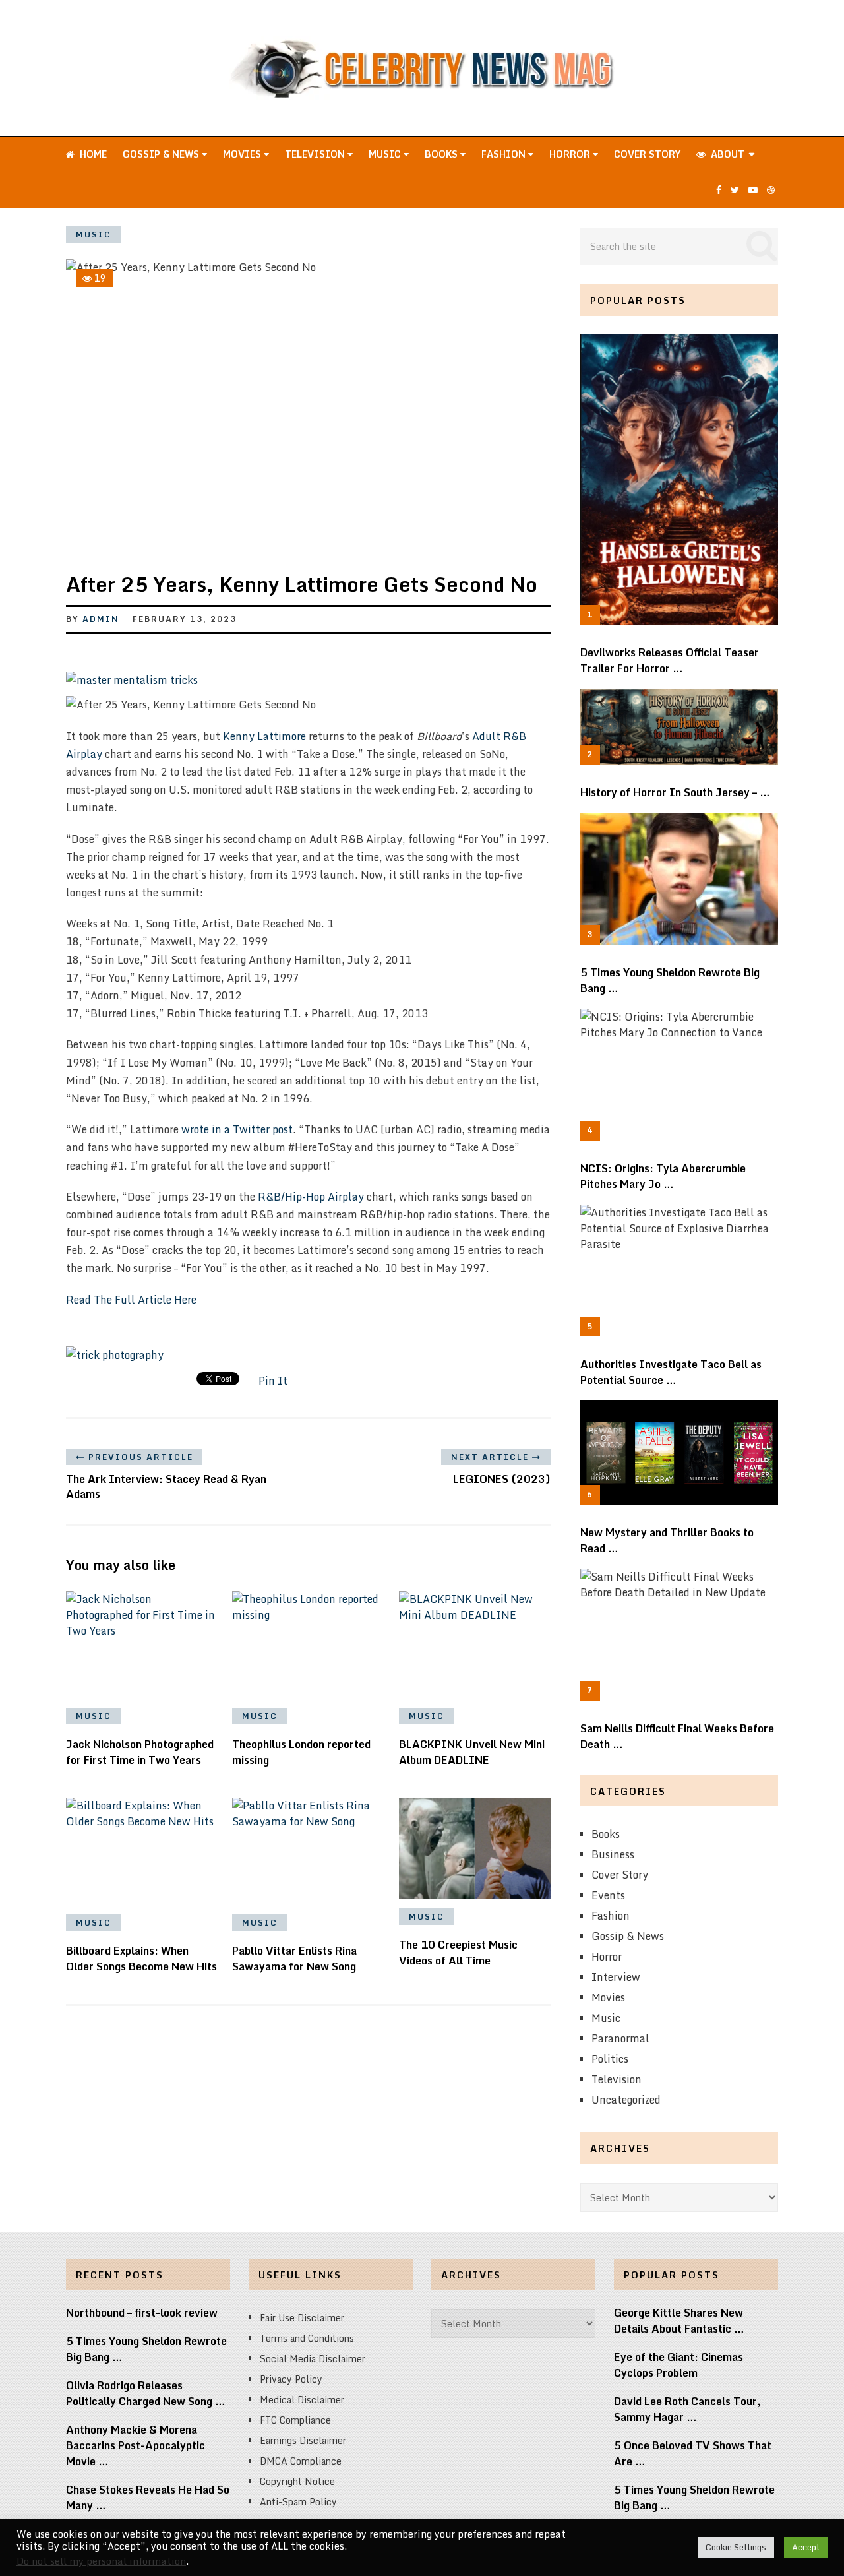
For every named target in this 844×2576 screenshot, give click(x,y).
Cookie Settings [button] (736, 2547)
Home (92, 154)
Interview (616, 1977)
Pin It (273, 1381)
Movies (243, 154)
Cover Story (647, 154)
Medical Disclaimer (302, 2400)
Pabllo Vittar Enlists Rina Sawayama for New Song (294, 1959)
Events (608, 1895)
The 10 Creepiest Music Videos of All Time (458, 1953)
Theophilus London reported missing (301, 1752)
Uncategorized (626, 2100)
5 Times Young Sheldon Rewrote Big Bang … (670, 980)
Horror (571, 154)
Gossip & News (162, 154)
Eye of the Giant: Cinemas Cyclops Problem (678, 2365)
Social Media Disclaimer (313, 2359)
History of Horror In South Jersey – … (675, 792)
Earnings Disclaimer (303, 2440)
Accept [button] (806, 2547)
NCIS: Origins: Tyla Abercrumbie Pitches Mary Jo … (663, 1176)
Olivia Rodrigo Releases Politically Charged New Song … (146, 2393)
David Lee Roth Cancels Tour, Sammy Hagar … (687, 2409)
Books (442, 154)
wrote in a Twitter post (237, 1129)
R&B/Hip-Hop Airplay (311, 1197)
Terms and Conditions (307, 2338)
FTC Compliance (295, 2420)
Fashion (505, 154)
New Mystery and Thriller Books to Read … (667, 1540)
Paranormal (620, 2038)
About (726, 154)
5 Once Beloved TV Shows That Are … (693, 2453)
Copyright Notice (297, 2481)
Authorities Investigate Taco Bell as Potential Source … (671, 1372)
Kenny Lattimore (264, 736)
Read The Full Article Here (131, 1300)
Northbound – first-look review (142, 2313)
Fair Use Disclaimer (302, 2318)
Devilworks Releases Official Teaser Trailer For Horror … (670, 660)
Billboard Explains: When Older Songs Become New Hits (141, 1959)
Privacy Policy (291, 2379)
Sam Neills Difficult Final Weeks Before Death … (677, 1736)
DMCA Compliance (301, 2461)
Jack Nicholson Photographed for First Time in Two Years (140, 1752)
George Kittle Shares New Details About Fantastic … (679, 2321)
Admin (101, 619)
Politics (610, 2059)
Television (316, 154)
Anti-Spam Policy (298, 2502)
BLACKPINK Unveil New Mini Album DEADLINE (472, 1752)
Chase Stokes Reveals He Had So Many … (148, 2497)
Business (613, 1854)
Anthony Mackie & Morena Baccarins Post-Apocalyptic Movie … (136, 2445)
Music (386, 154)
